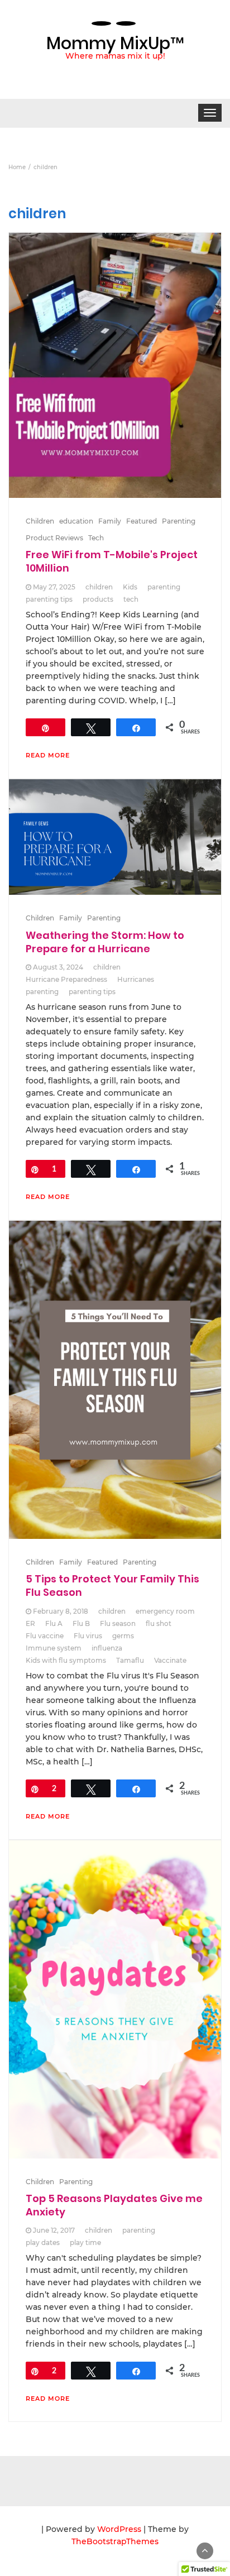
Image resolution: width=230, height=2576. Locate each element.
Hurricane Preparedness (66, 979)
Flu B (81, 1623)
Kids (130, 587)
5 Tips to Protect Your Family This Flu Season (112, 1586)
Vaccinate (170, 1660)
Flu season (118, 1623)
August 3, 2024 (58, 967)
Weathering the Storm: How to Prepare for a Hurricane (105, 942)
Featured (142, 521)
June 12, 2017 (54, 2230)
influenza (107, 1648)
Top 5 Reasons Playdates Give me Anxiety (114, 2205)
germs (123, 1636)
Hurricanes (136, 979)
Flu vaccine (45, 1636)
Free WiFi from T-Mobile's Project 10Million (112, 561)
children (99, 587)
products (98, 599)
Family (110, 521)
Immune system (54, 1648)
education (76, 521)
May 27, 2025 (54, 587)
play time (85, 2242)
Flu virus (88, 1636)
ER (30, 1623)
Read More (48, 755)
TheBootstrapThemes (115, 2541)
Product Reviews (54, 538)
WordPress (119, 2529)
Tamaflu (130, 1660)
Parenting (179, 521)
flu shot (159, 1623)
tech (131, 599)
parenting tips (49, 599)
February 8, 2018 (61, 1611)
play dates (43, 2242)
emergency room (165, 1611)
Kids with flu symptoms (66, 1660)
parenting (164, 587)
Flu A (54, 1623)
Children (40, 521)
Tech (96, 538)
